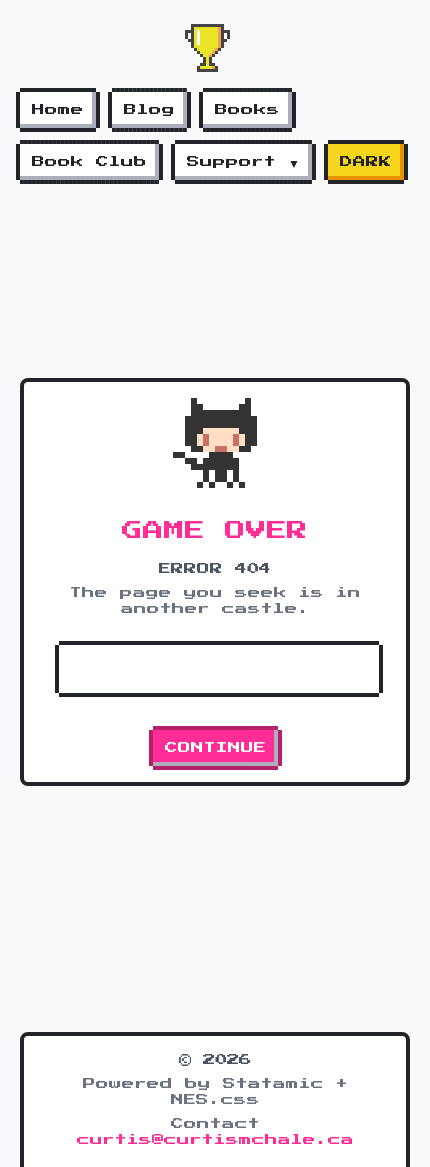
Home (58, 110)
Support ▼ (243, 162)
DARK (366, 162)
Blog (149, 110)
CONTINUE (215, 748)
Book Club (89, 162)
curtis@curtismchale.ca (215, 1140)
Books (247, 110)
